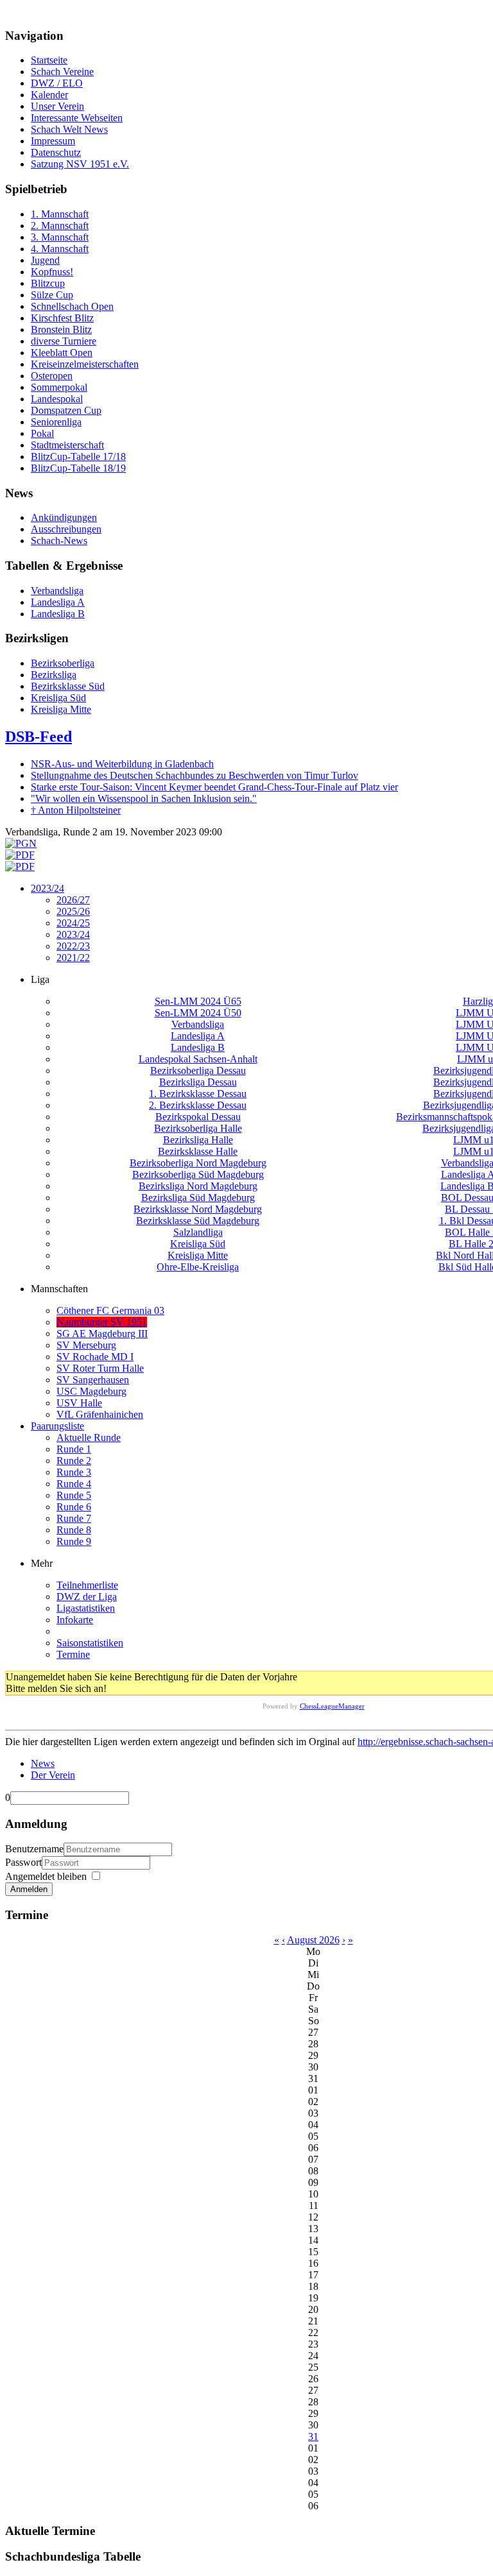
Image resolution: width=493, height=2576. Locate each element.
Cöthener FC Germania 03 (110, 1310)
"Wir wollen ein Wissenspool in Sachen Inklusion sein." (144, 798)
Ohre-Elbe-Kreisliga (198, 1267)
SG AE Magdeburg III (102, 1334)
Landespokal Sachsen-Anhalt (198, 1059)
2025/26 (73, 911)
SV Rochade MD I (95, 1357)
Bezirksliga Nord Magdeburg (198, 1186)
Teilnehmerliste (87, 1585)
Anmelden (29, 1889)
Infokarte (75, 1620)
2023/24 (48, 888)
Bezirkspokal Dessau (198, 1117)
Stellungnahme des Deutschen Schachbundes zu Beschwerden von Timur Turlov (195, 775)
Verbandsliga (198, 1024)
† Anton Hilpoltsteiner (76, 810)
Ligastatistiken (86, 1608)
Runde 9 (74, 1541)
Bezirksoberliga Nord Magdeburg (198, 1163)
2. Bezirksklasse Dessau (198, 1105)
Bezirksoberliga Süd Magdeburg (198, 1174)
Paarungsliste (57, 1426)
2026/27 (73, 900)
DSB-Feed (39, 737)
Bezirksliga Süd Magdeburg (198, 1198)
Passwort (23, 1862)
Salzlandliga (198, 1232)
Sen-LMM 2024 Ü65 (198, 1001)
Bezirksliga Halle (198, 1140)
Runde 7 (74, 1518)
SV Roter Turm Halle (100, 1368)
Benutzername (34, 1849)
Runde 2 (74, 1461)
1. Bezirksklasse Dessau (198, 1094)
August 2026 (313, 1940)
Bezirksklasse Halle (198, 1151)
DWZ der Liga (87, 1597)
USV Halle (79, 1403)
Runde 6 (74, 1507)
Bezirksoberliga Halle (198, 1128)
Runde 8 (74, 1530)
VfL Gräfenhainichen (100, 1414)
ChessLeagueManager (332, 1706)
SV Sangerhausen (93, 1380)
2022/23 (73, 946)
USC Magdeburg (91, 1391)
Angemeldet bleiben (46, 1876)
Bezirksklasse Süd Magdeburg (198, 1221)
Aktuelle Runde (89, 1437)
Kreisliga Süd (198, 1244)
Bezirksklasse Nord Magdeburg (198, 1209)
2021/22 (73, 958)
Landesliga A (198, 1036)
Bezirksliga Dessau (198, 1082)
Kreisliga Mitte (198, 1255)
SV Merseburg (86, 1345)
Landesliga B (198, 1047)
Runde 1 (74, 1449)
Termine (73, 1654)
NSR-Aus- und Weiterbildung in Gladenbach (122, 764)
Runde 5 (74, 1495)
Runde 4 (74, 1484)
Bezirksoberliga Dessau (198, 1070)
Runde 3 (74, 1472)
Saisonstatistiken (90, 1643)
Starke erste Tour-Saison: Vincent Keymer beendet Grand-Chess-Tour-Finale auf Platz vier (214, 787)
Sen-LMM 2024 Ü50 (198, 1013)
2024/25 (73, 923)
